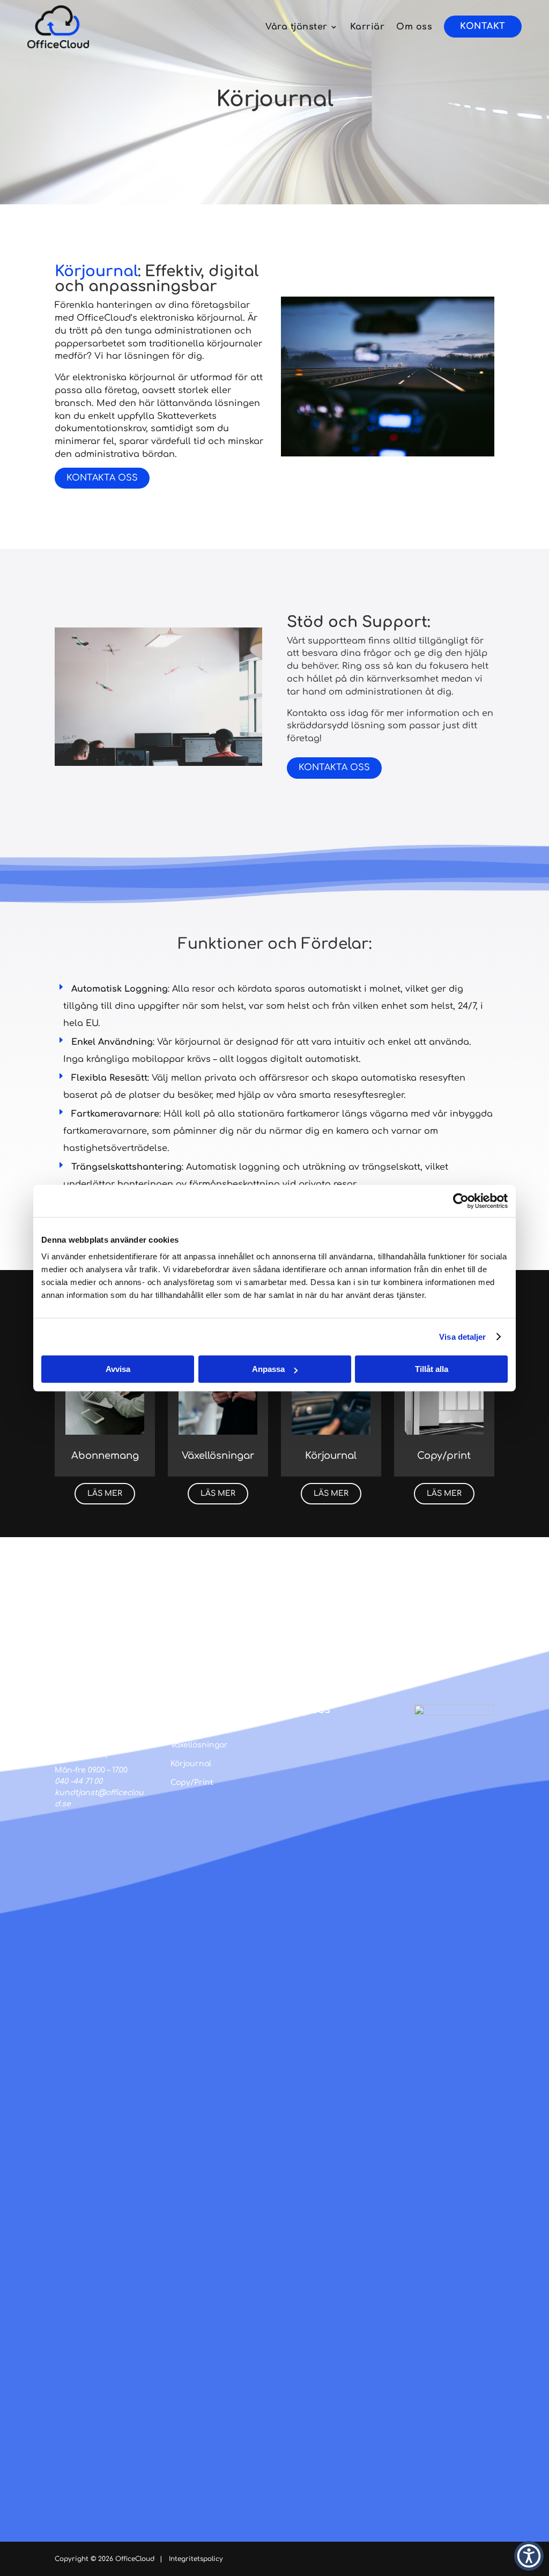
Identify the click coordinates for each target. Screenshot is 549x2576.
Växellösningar (199, 1745)
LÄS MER (105, 1493)
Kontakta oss (102, 478)
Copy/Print (192, 1782)
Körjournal (191, 1764)
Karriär (368, 27)
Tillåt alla (432, 1369)
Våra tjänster (296, 27)
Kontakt (483, 26)
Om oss (414, 27)
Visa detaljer (462, 1337)
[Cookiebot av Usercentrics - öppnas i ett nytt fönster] (461, 1201)
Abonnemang (197, 1726)
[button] (529, 2556)
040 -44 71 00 (79, 1781)
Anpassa (268, 1369)
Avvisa (118, 1369)
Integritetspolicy (196, 2559)
